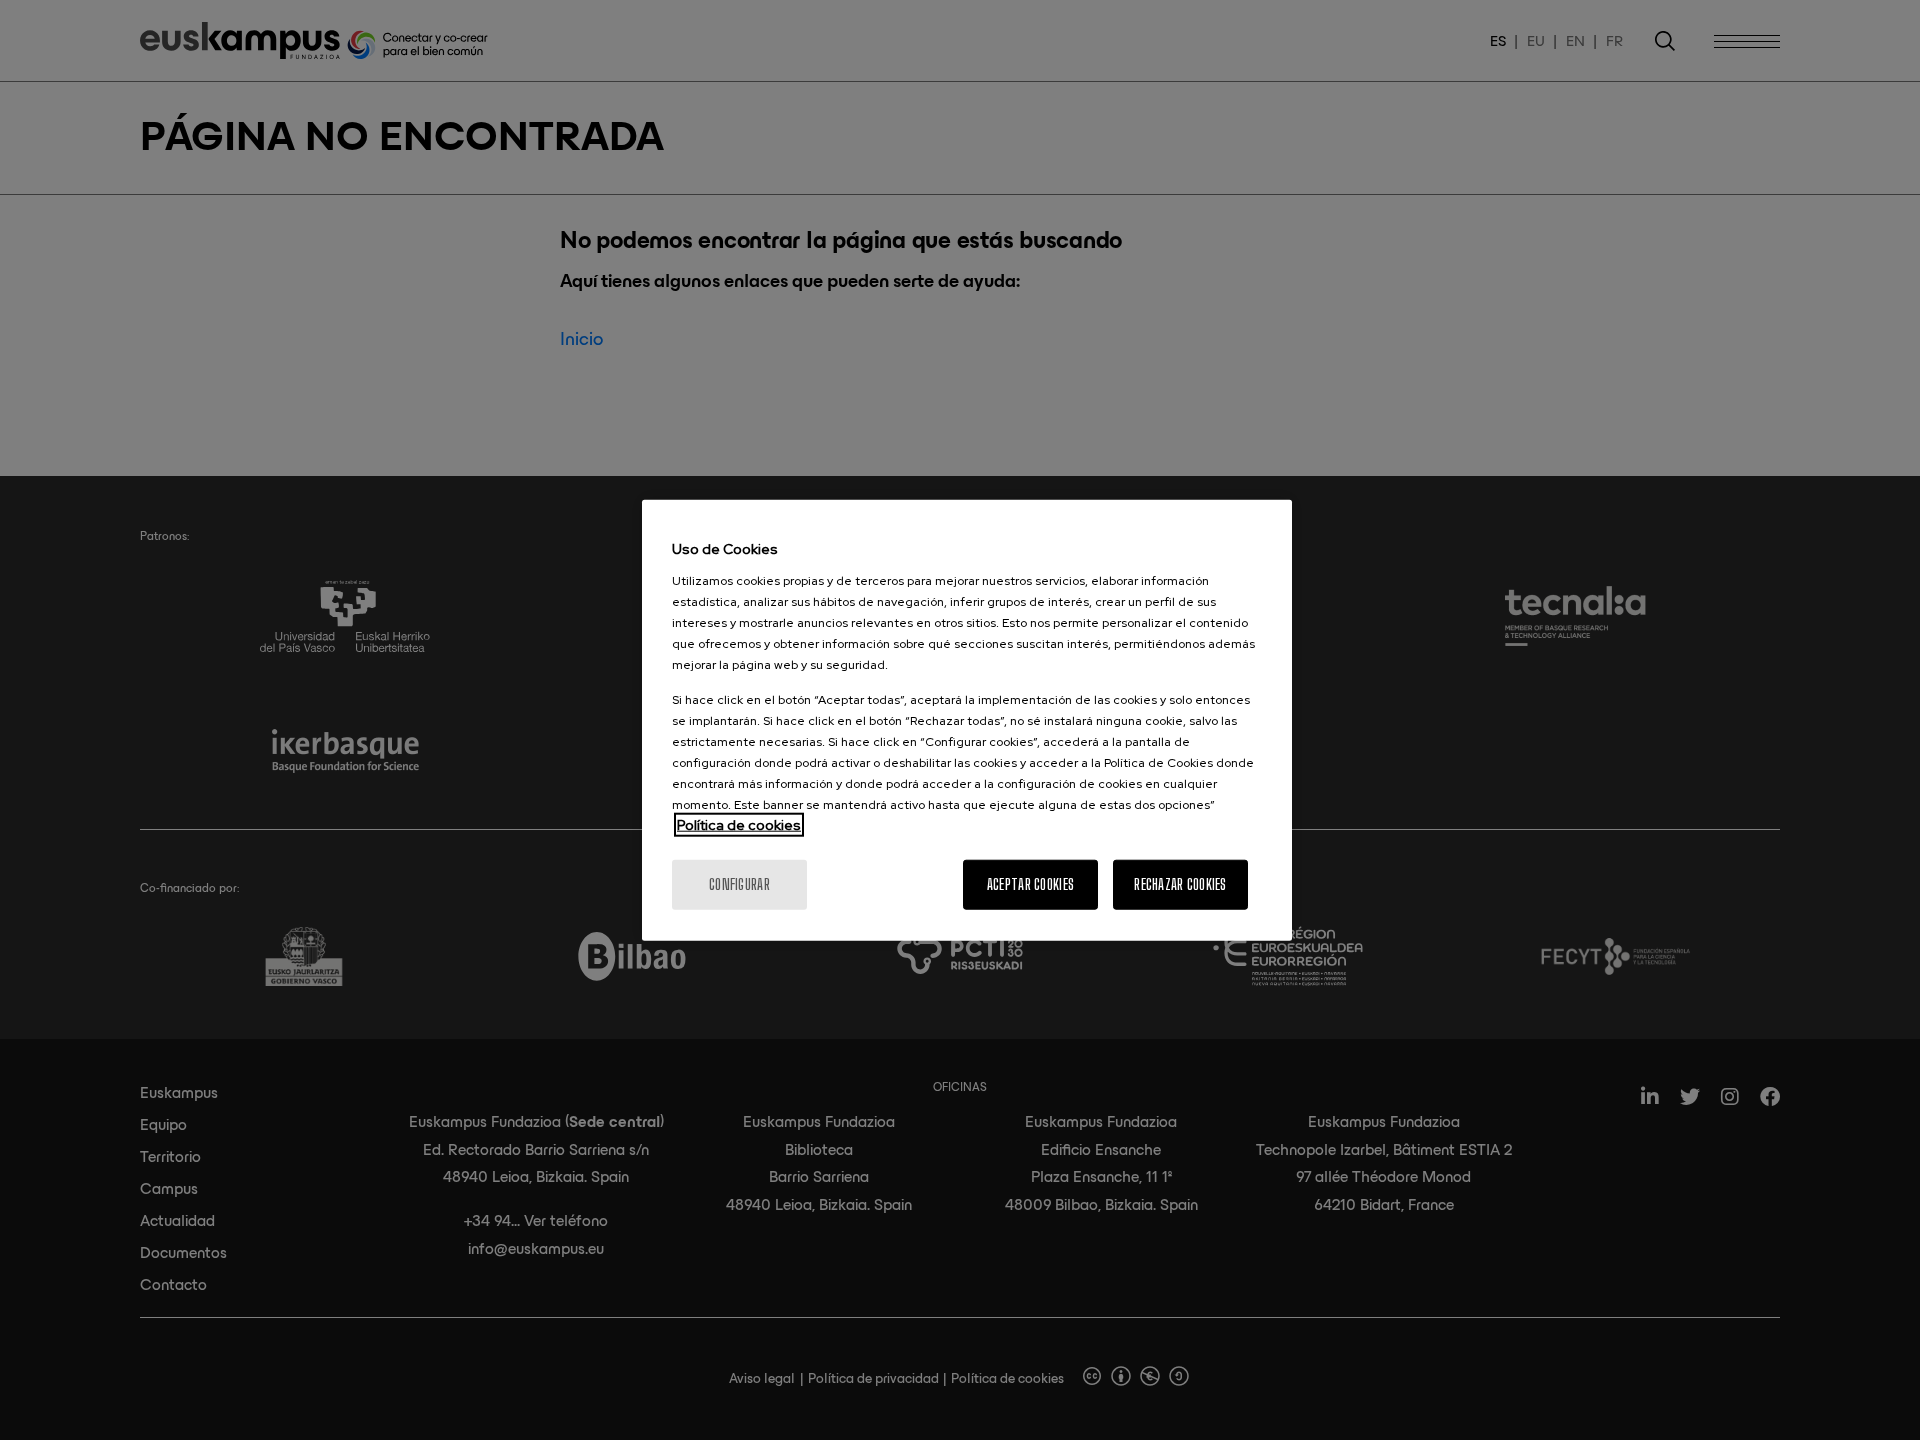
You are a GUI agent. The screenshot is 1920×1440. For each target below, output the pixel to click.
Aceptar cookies (1030, 883)
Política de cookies (739, 824)
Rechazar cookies (1180, 883)
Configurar (739, 883)
